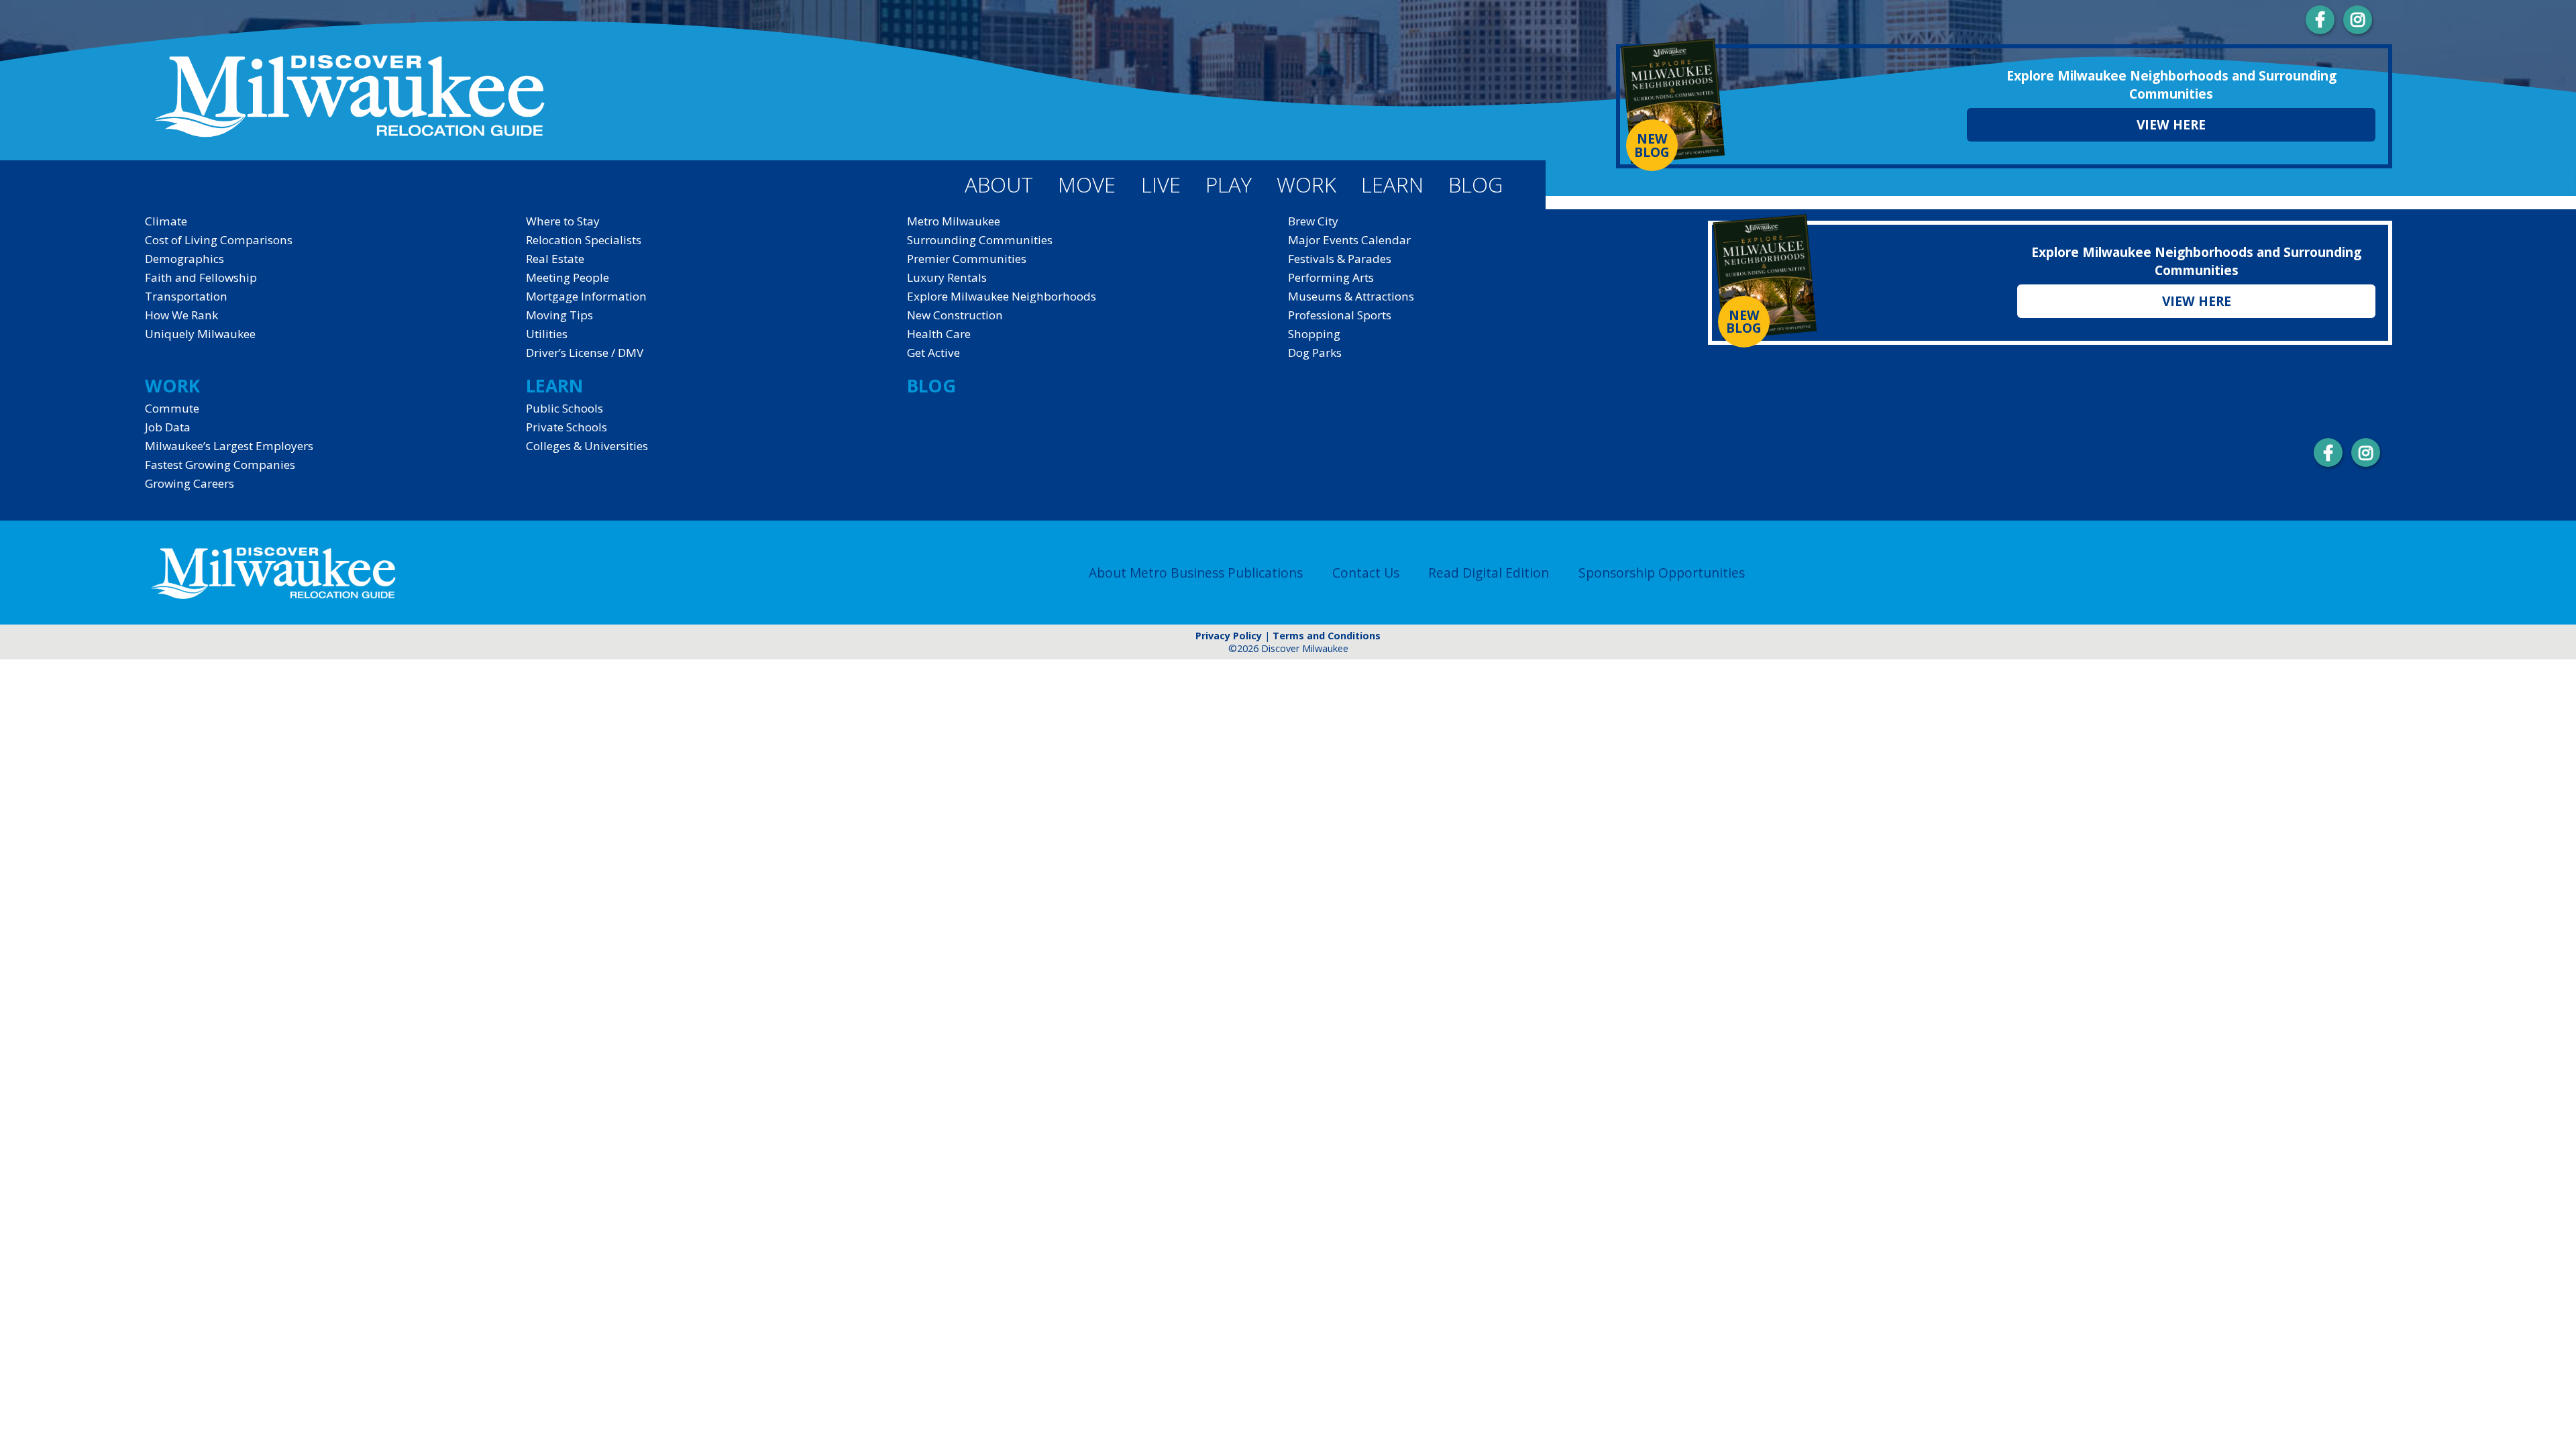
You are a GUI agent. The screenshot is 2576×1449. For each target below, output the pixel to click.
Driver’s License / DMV (585, 353)
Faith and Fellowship (201, 277)
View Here (2171, 124)
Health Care (939, 334)
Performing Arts (1331, 277)
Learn (1392, 184)
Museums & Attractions (1351, 296)
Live (1161, 184)
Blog (1475, 184)
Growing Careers (190, 483)
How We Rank (181, 315)
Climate (166, 221)
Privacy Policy (1229, 636)
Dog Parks (1315, 353)
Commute (172, 408)
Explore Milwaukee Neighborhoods (1002, 296)
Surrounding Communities (980, 240)
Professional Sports (1340, 315)
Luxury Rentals (947, 277)
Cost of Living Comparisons (219, 240)
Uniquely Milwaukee (200, 334)
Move (1087, 184)
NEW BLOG (1652, 145)
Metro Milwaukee (954, 221)
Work (1306, 184)
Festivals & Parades (1340, 259)
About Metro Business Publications (1196, 573)
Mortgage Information (586, 296)
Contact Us (1366, 573)
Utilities (547, 334)
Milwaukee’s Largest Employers (229, 446)
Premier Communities (967, 259)
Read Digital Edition (1489, 573)
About (999, 184)
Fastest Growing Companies (220, 465)
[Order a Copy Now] (1673, 103)
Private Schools (567, 427)
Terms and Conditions (1327, 636)
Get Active (933, 353)
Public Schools (565, 408)
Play (1229, 184)
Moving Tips (559, 315)
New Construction (955, 315)
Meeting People (568, 277)
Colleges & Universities (587, 446)
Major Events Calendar (1349, 240)
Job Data (168, 427)
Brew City (1313, 221)
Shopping (1314, 334)
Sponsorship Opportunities (1662, 573)
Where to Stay (563, 221)
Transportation (186, 296)
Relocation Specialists (584, 240)
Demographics (184, 259)
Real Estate (555, 259)
